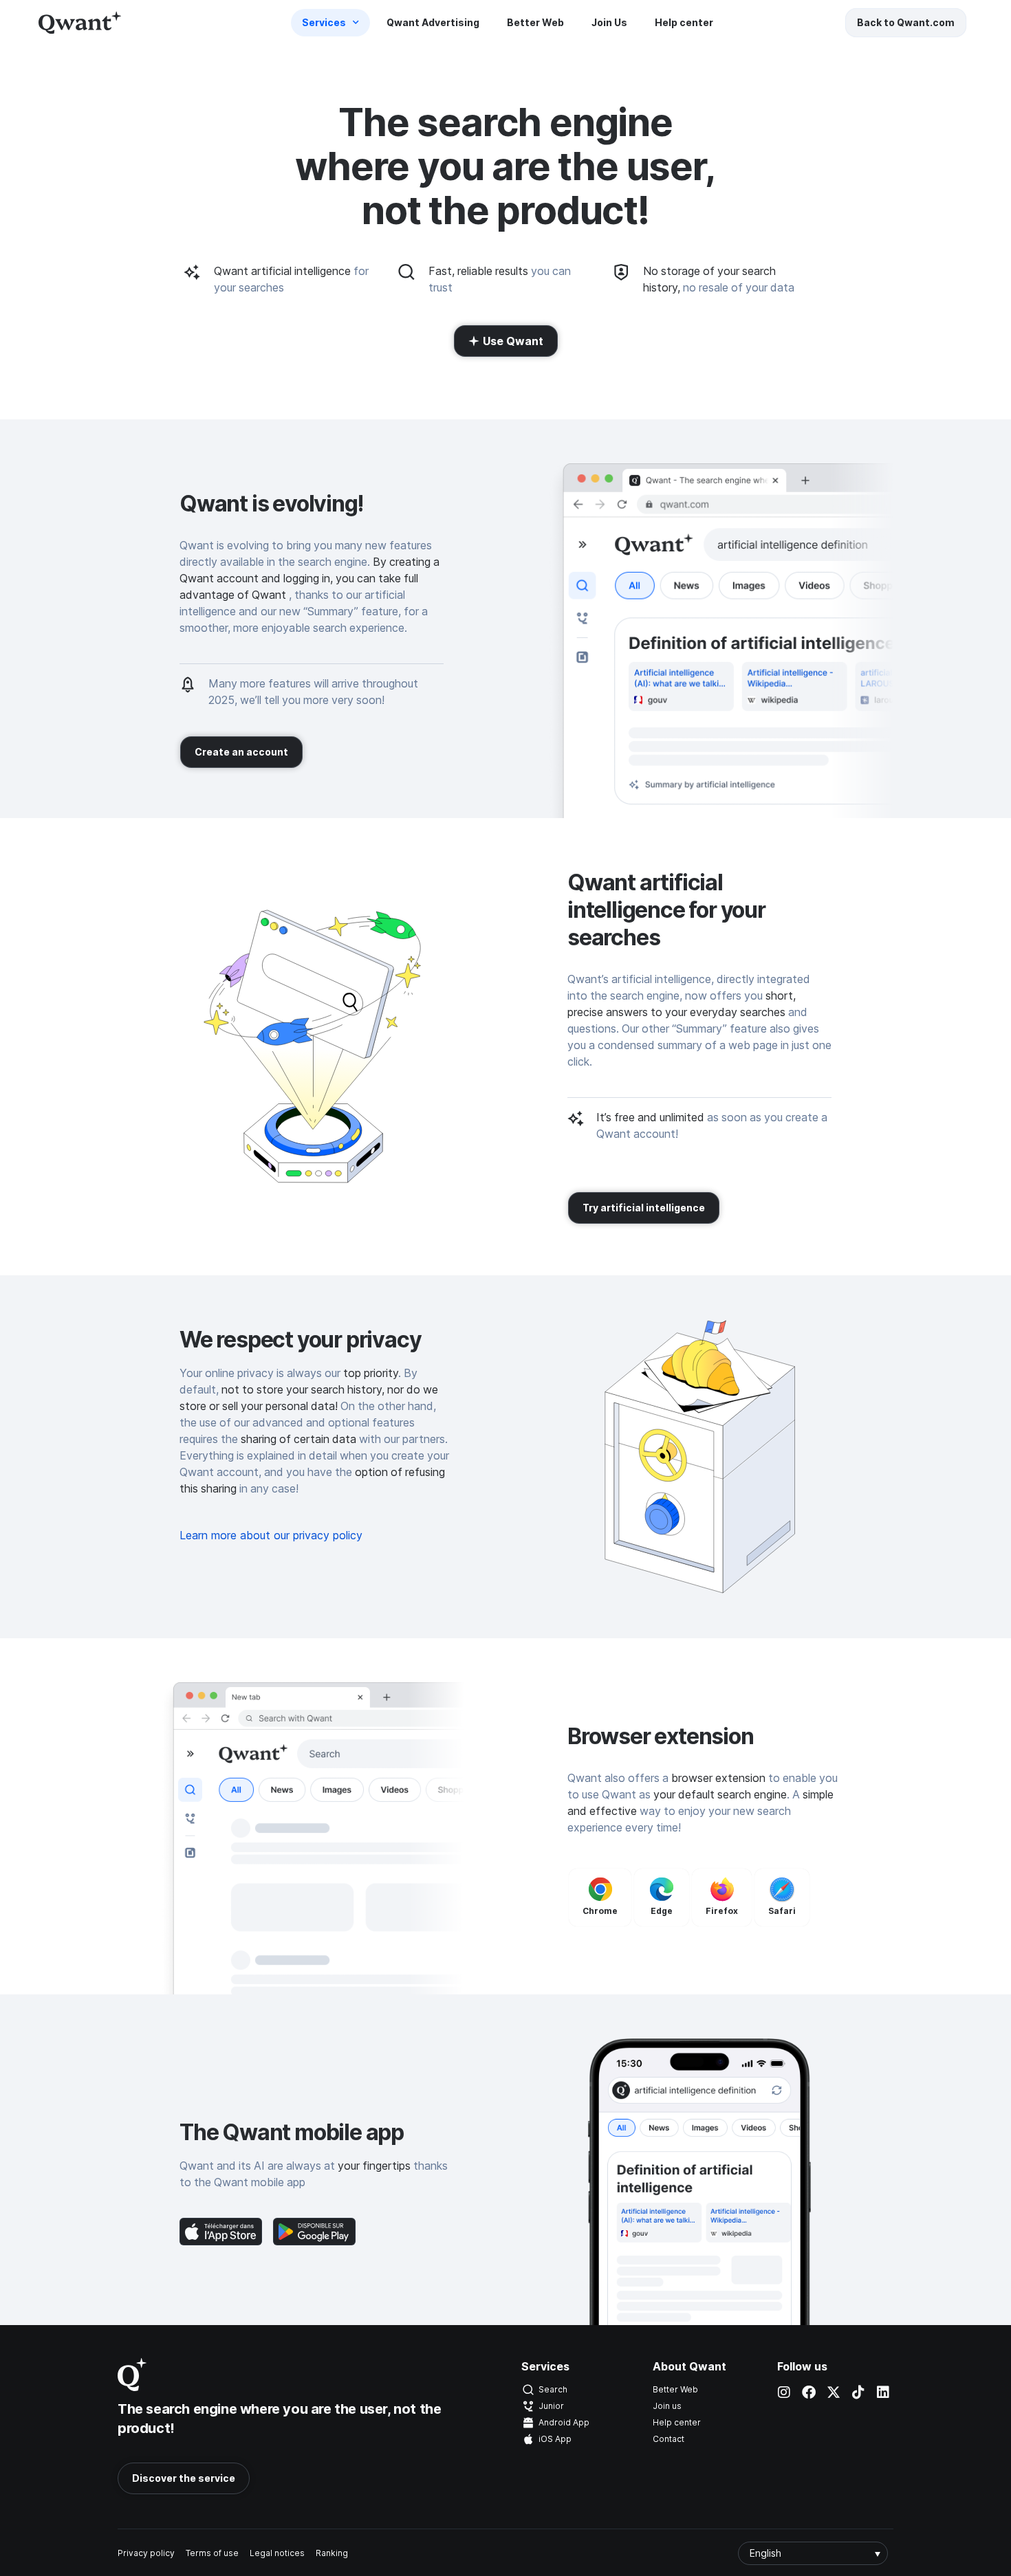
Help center (684, 22)
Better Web (535, 22)
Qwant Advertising (433, 22)
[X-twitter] (834, 2392)
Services (324, 22)
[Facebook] (809, 2392)
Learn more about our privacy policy (271, 1535)
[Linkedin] (883, 2392)
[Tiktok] (858, 2392)
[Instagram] (784, 2392)
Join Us (609, 22)
